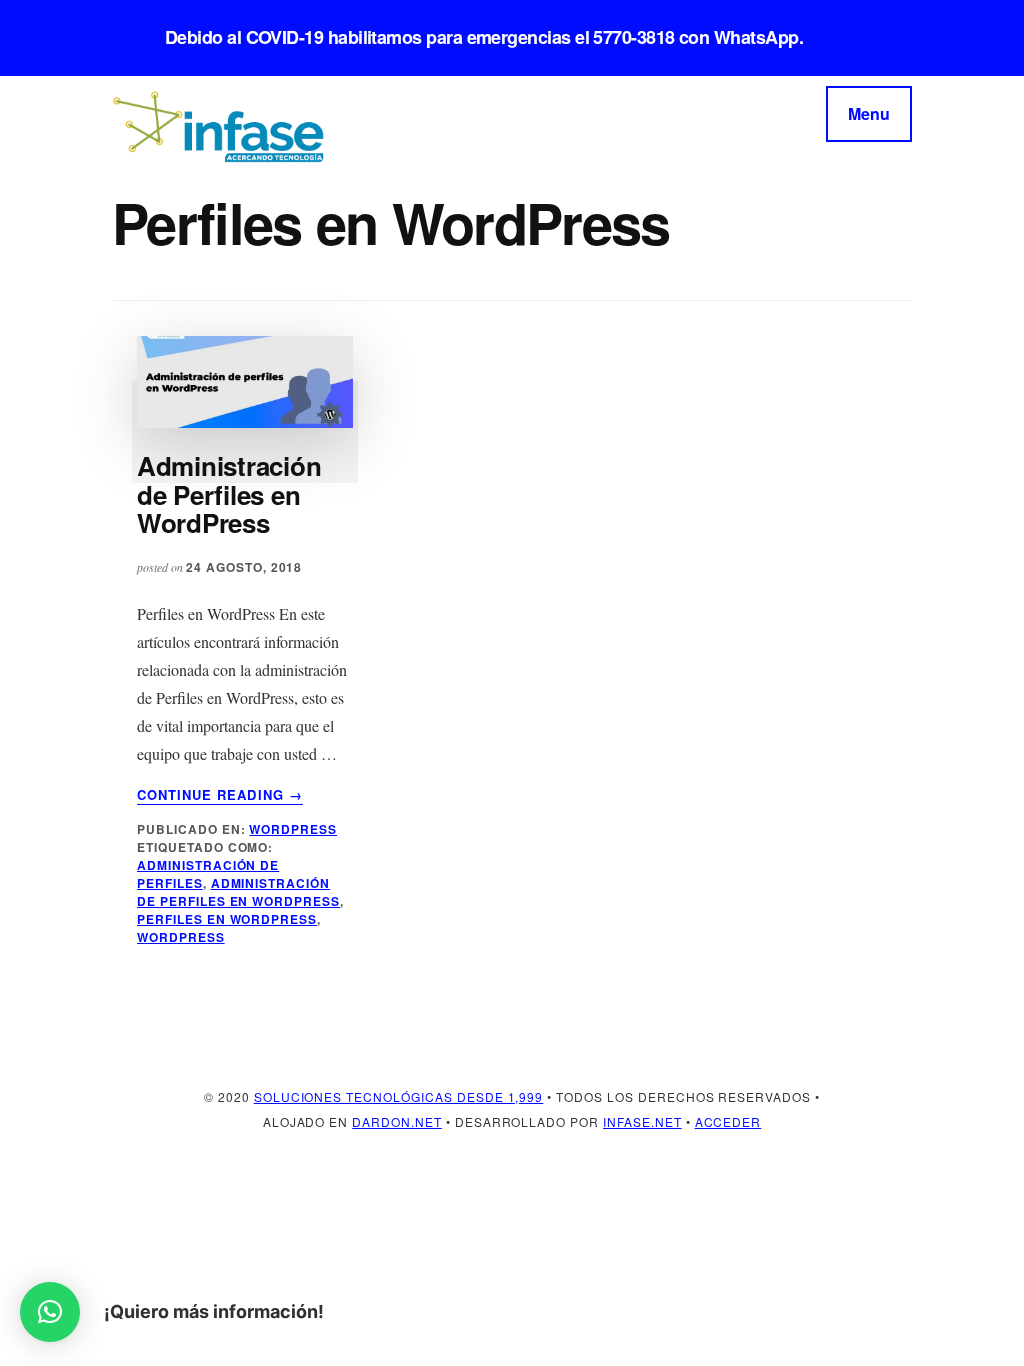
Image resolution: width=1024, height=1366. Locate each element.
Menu (869, 113)
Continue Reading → (220, 795)
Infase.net (642, 1121)
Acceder (728, 1121)
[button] (50, 1312)
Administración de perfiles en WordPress (238, 892)
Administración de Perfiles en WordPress (229, 494)
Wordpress (293, 829)
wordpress (181, 937)
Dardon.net (397, 1121)
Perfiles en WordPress (227, 919)
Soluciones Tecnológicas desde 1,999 (399, 1096)
